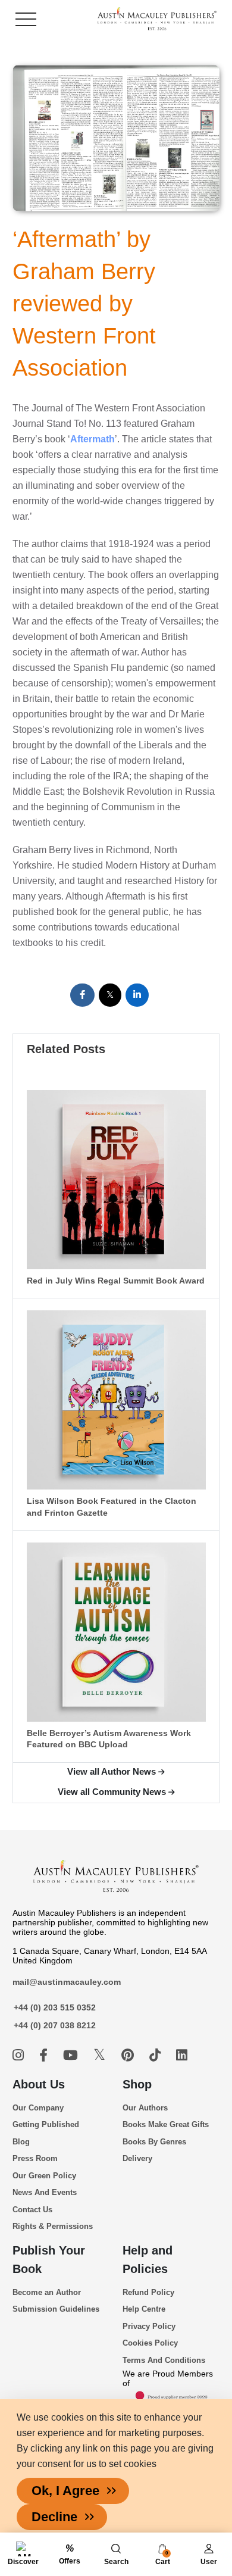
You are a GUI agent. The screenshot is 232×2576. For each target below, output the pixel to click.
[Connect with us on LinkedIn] (182, 2055)
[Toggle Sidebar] (26, 19)
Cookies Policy (150, 2343)
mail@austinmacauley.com (67, 1982)
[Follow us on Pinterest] (129, 2055)
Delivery (137, 2158)
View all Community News (112, 1792)
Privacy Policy (149, 2326)
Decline (54, 2517)
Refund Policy (148, 2292)
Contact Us (32, 2210)
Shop (137, 2084)
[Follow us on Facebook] (45, 2055)
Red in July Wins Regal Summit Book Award (116, 1281)
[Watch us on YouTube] (72, 2055)
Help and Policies (148, 2260)
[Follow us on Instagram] (20, 2055)
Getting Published (46, 2124)
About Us (39, 2084)
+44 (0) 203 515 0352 (55, 2007)
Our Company (38, 2108)
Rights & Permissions (53, 2226)
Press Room (35, 2158)
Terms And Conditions (164, 2360)
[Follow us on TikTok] (157, 2055)
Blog (21, 2142)
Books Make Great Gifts (166, 2124)
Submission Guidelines (56, 2309)
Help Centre (144, 2309)
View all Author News (112, 1771)
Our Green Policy (44, 2176)
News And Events (45, 2192)
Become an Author (47, 2292)
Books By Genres (154, 2142)
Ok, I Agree (65, 2491)
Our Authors (145, 2108)
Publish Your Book (49, 2260)
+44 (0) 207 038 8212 (55, 2025)
